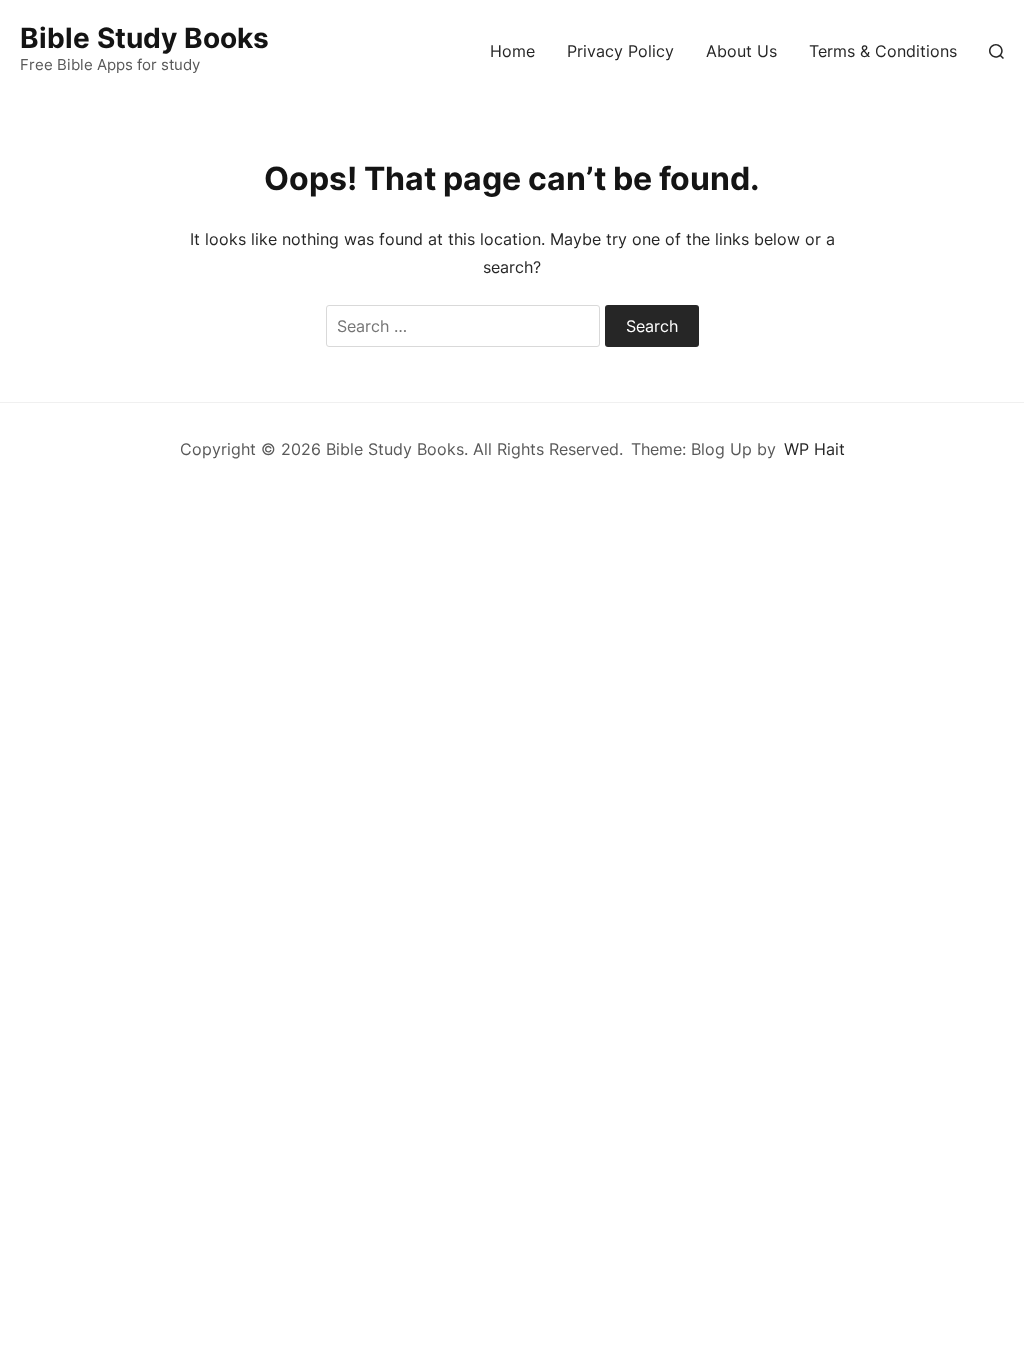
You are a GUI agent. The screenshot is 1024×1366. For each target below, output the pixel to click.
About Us (741, 51)
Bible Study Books (144, 38)
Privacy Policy (620, 51)
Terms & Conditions (883, 51)
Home (512, 51)
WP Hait (814, 449)
